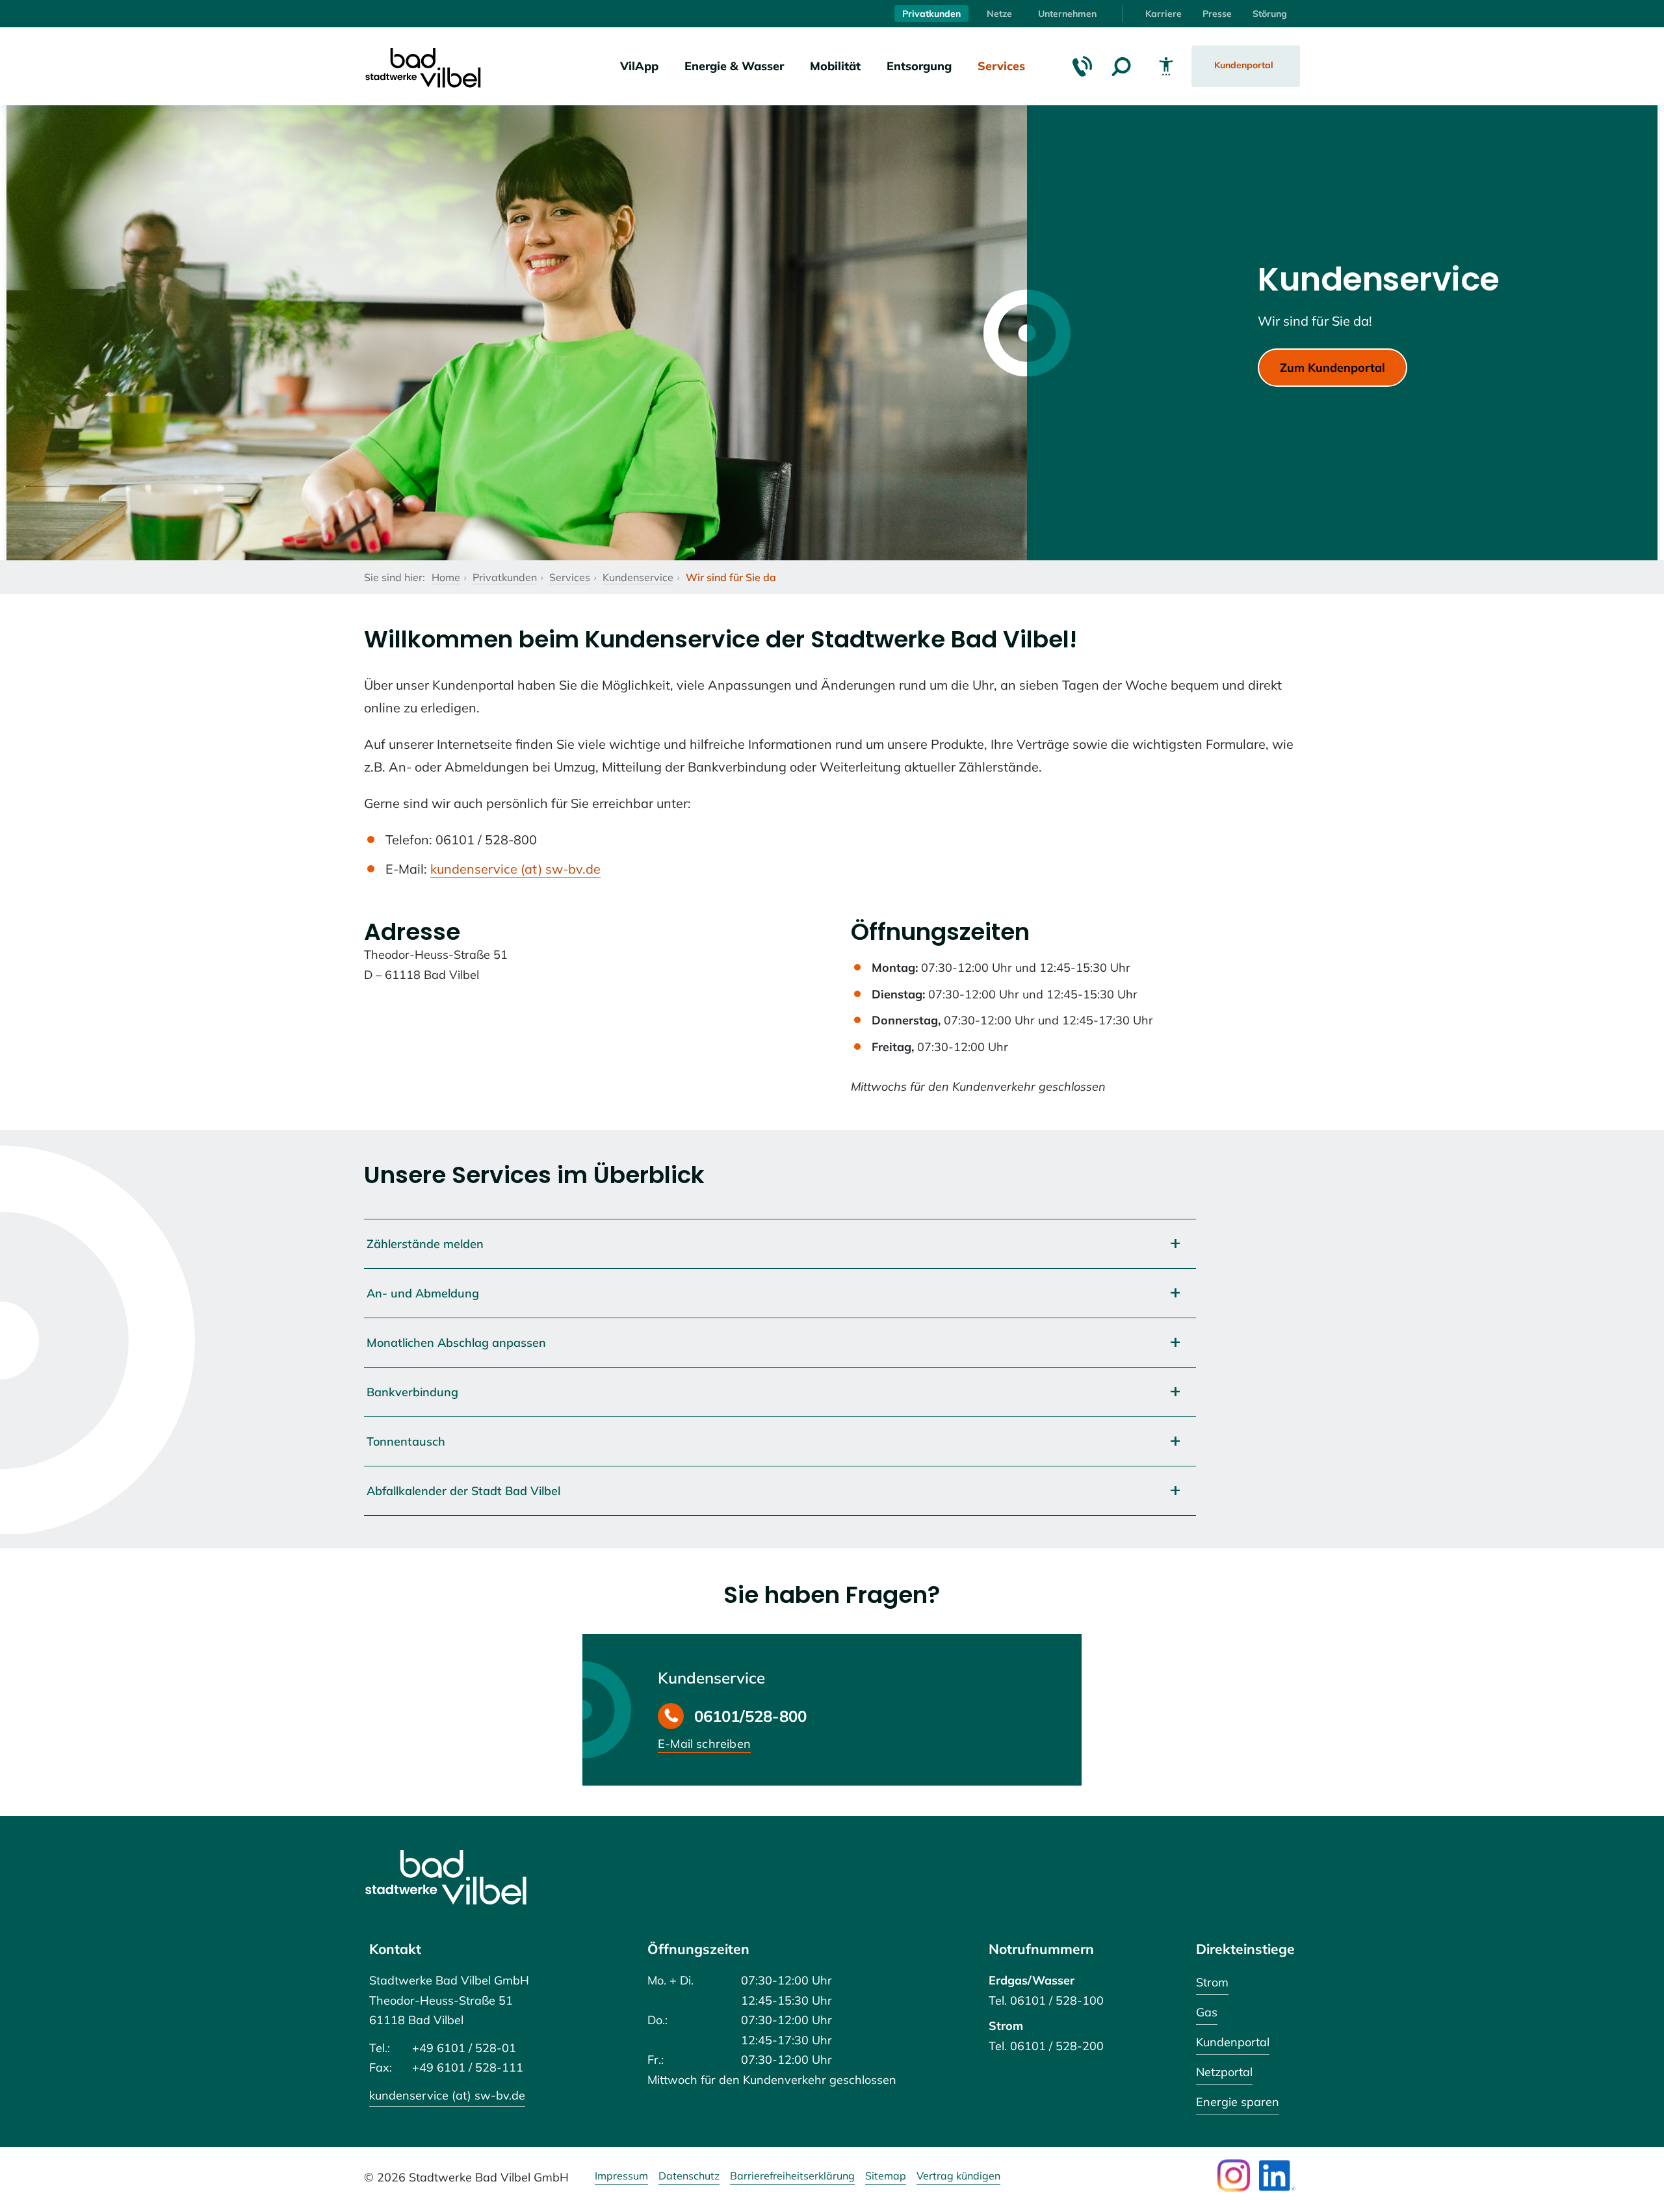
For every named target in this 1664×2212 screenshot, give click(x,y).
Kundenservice (638, 577)
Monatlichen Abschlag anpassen (456, 1343)
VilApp (639, 66)
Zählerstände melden (425, 1244)
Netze (999, 14)
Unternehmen (1067, 14)
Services (1001, 66)
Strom (1212, 1982)
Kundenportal (1233, 2042)
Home (446, 577)
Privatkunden (931, 14)
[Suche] (1121, 66)
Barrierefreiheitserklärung (792, 2176)
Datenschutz (689, 2176)
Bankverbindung (412, 1392)
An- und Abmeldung (423, 1293)
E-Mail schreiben (704, 1745)
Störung (1270, 14)
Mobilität (835, 66)
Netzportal (1224, 2072)
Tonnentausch (406, 1441)
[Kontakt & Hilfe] (1082, 66)
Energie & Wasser (734, 66)
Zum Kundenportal (1332, 368)
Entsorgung (919, 66)
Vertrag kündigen (958, 2176)
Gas (1207, 2012)
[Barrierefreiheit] (1166, 66)
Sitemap (886, 2176)
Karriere (1163, 14)
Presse (1217, 14)
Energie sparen (1238, 2102)
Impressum (621, 2176)
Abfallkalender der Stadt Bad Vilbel (463, 1491)
